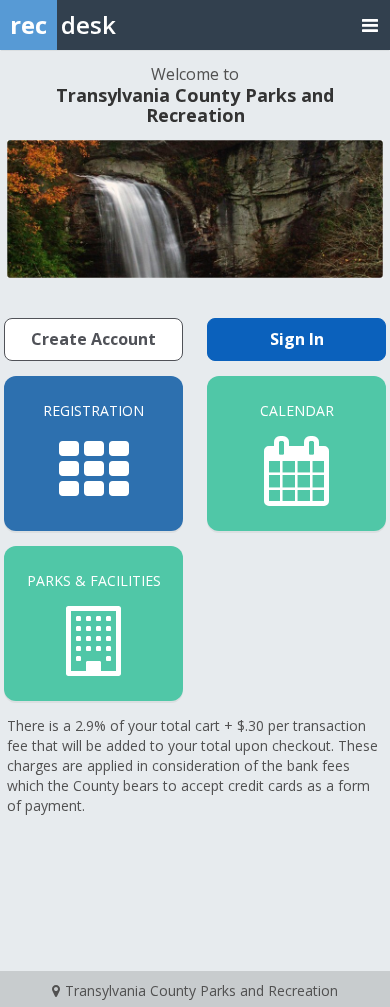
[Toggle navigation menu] (370, 24)
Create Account (93, 339)
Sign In (297, 339)
